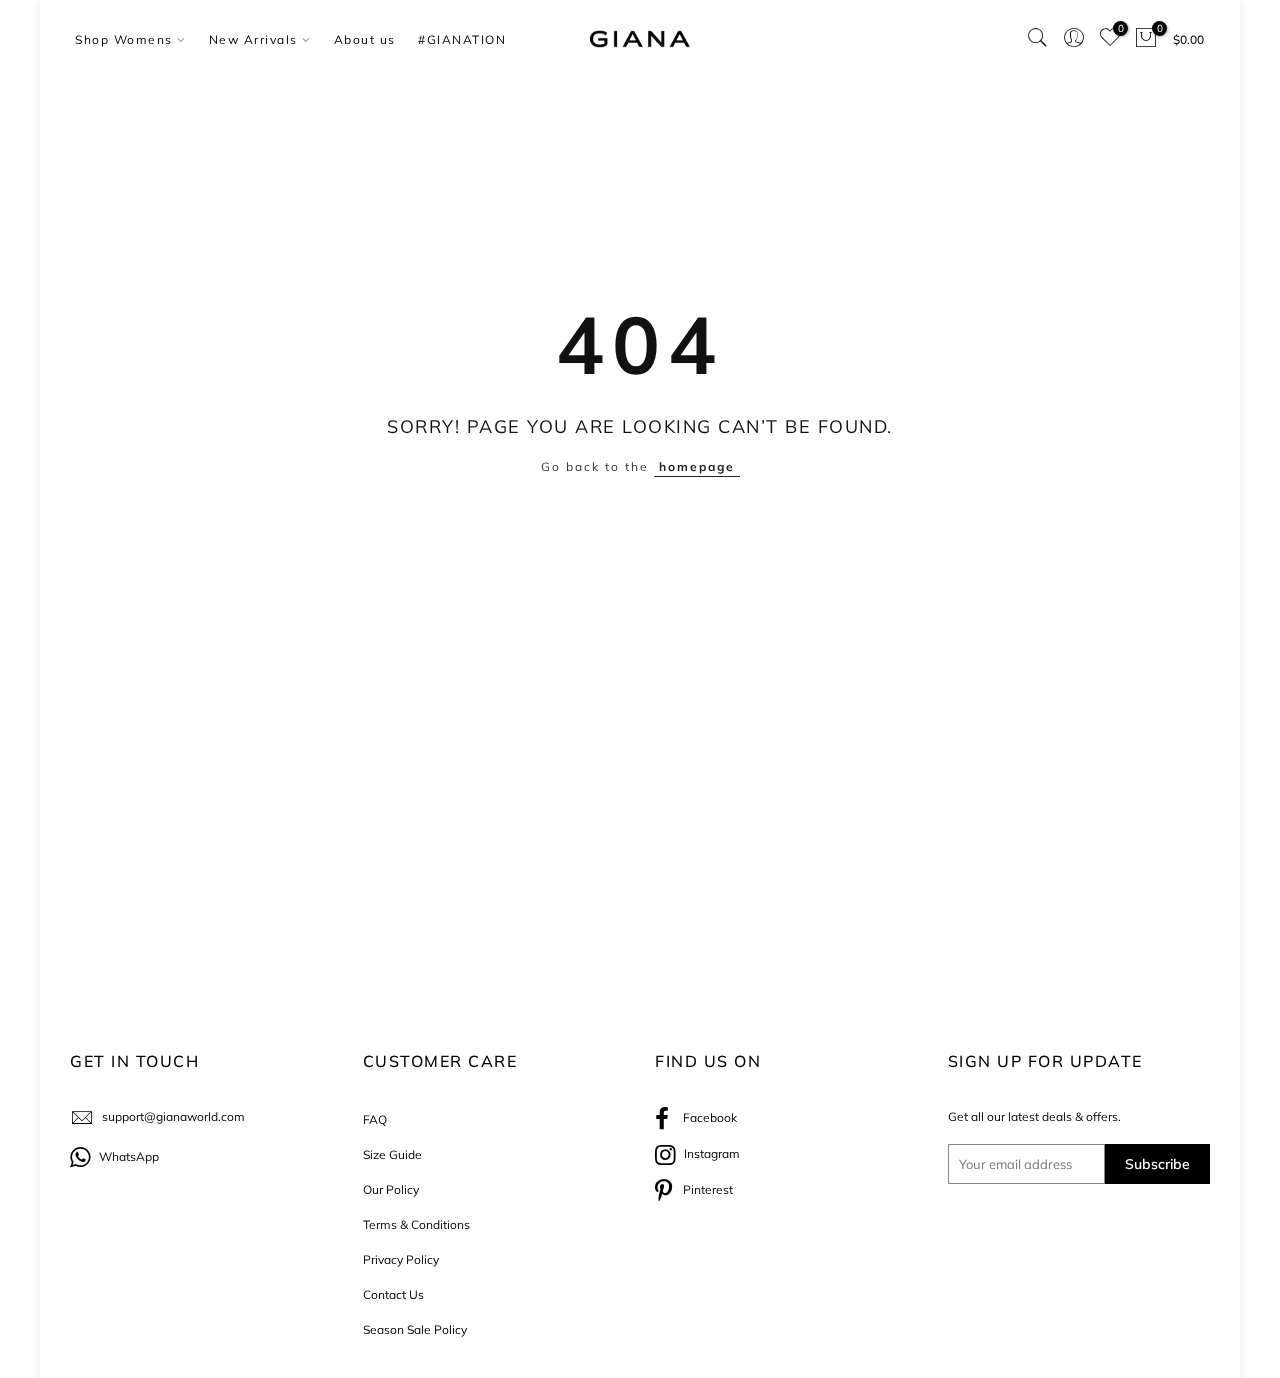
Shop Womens (124, 39)
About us (365, 39)
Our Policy (391, 1189)
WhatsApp (127, 1156)
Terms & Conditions (416, 1224)
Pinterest (705, 1189)
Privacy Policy (401, 1259)
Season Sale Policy (415, 1329)
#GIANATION (462, 39)
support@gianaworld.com (173, 1116)
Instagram (710, 1153)
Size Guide (392, 1154)
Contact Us (393, 1294)
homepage (697, 466)
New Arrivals (253, 39)
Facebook (705, 1117)
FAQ (375, 1119)
